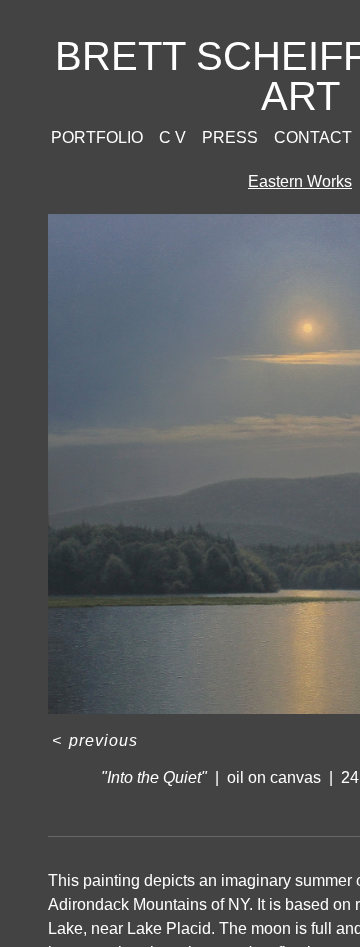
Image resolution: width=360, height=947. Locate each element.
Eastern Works (300, 181)
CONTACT (313, 137)
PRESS (230, 137)
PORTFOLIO (97, 137)
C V (172, 137)
